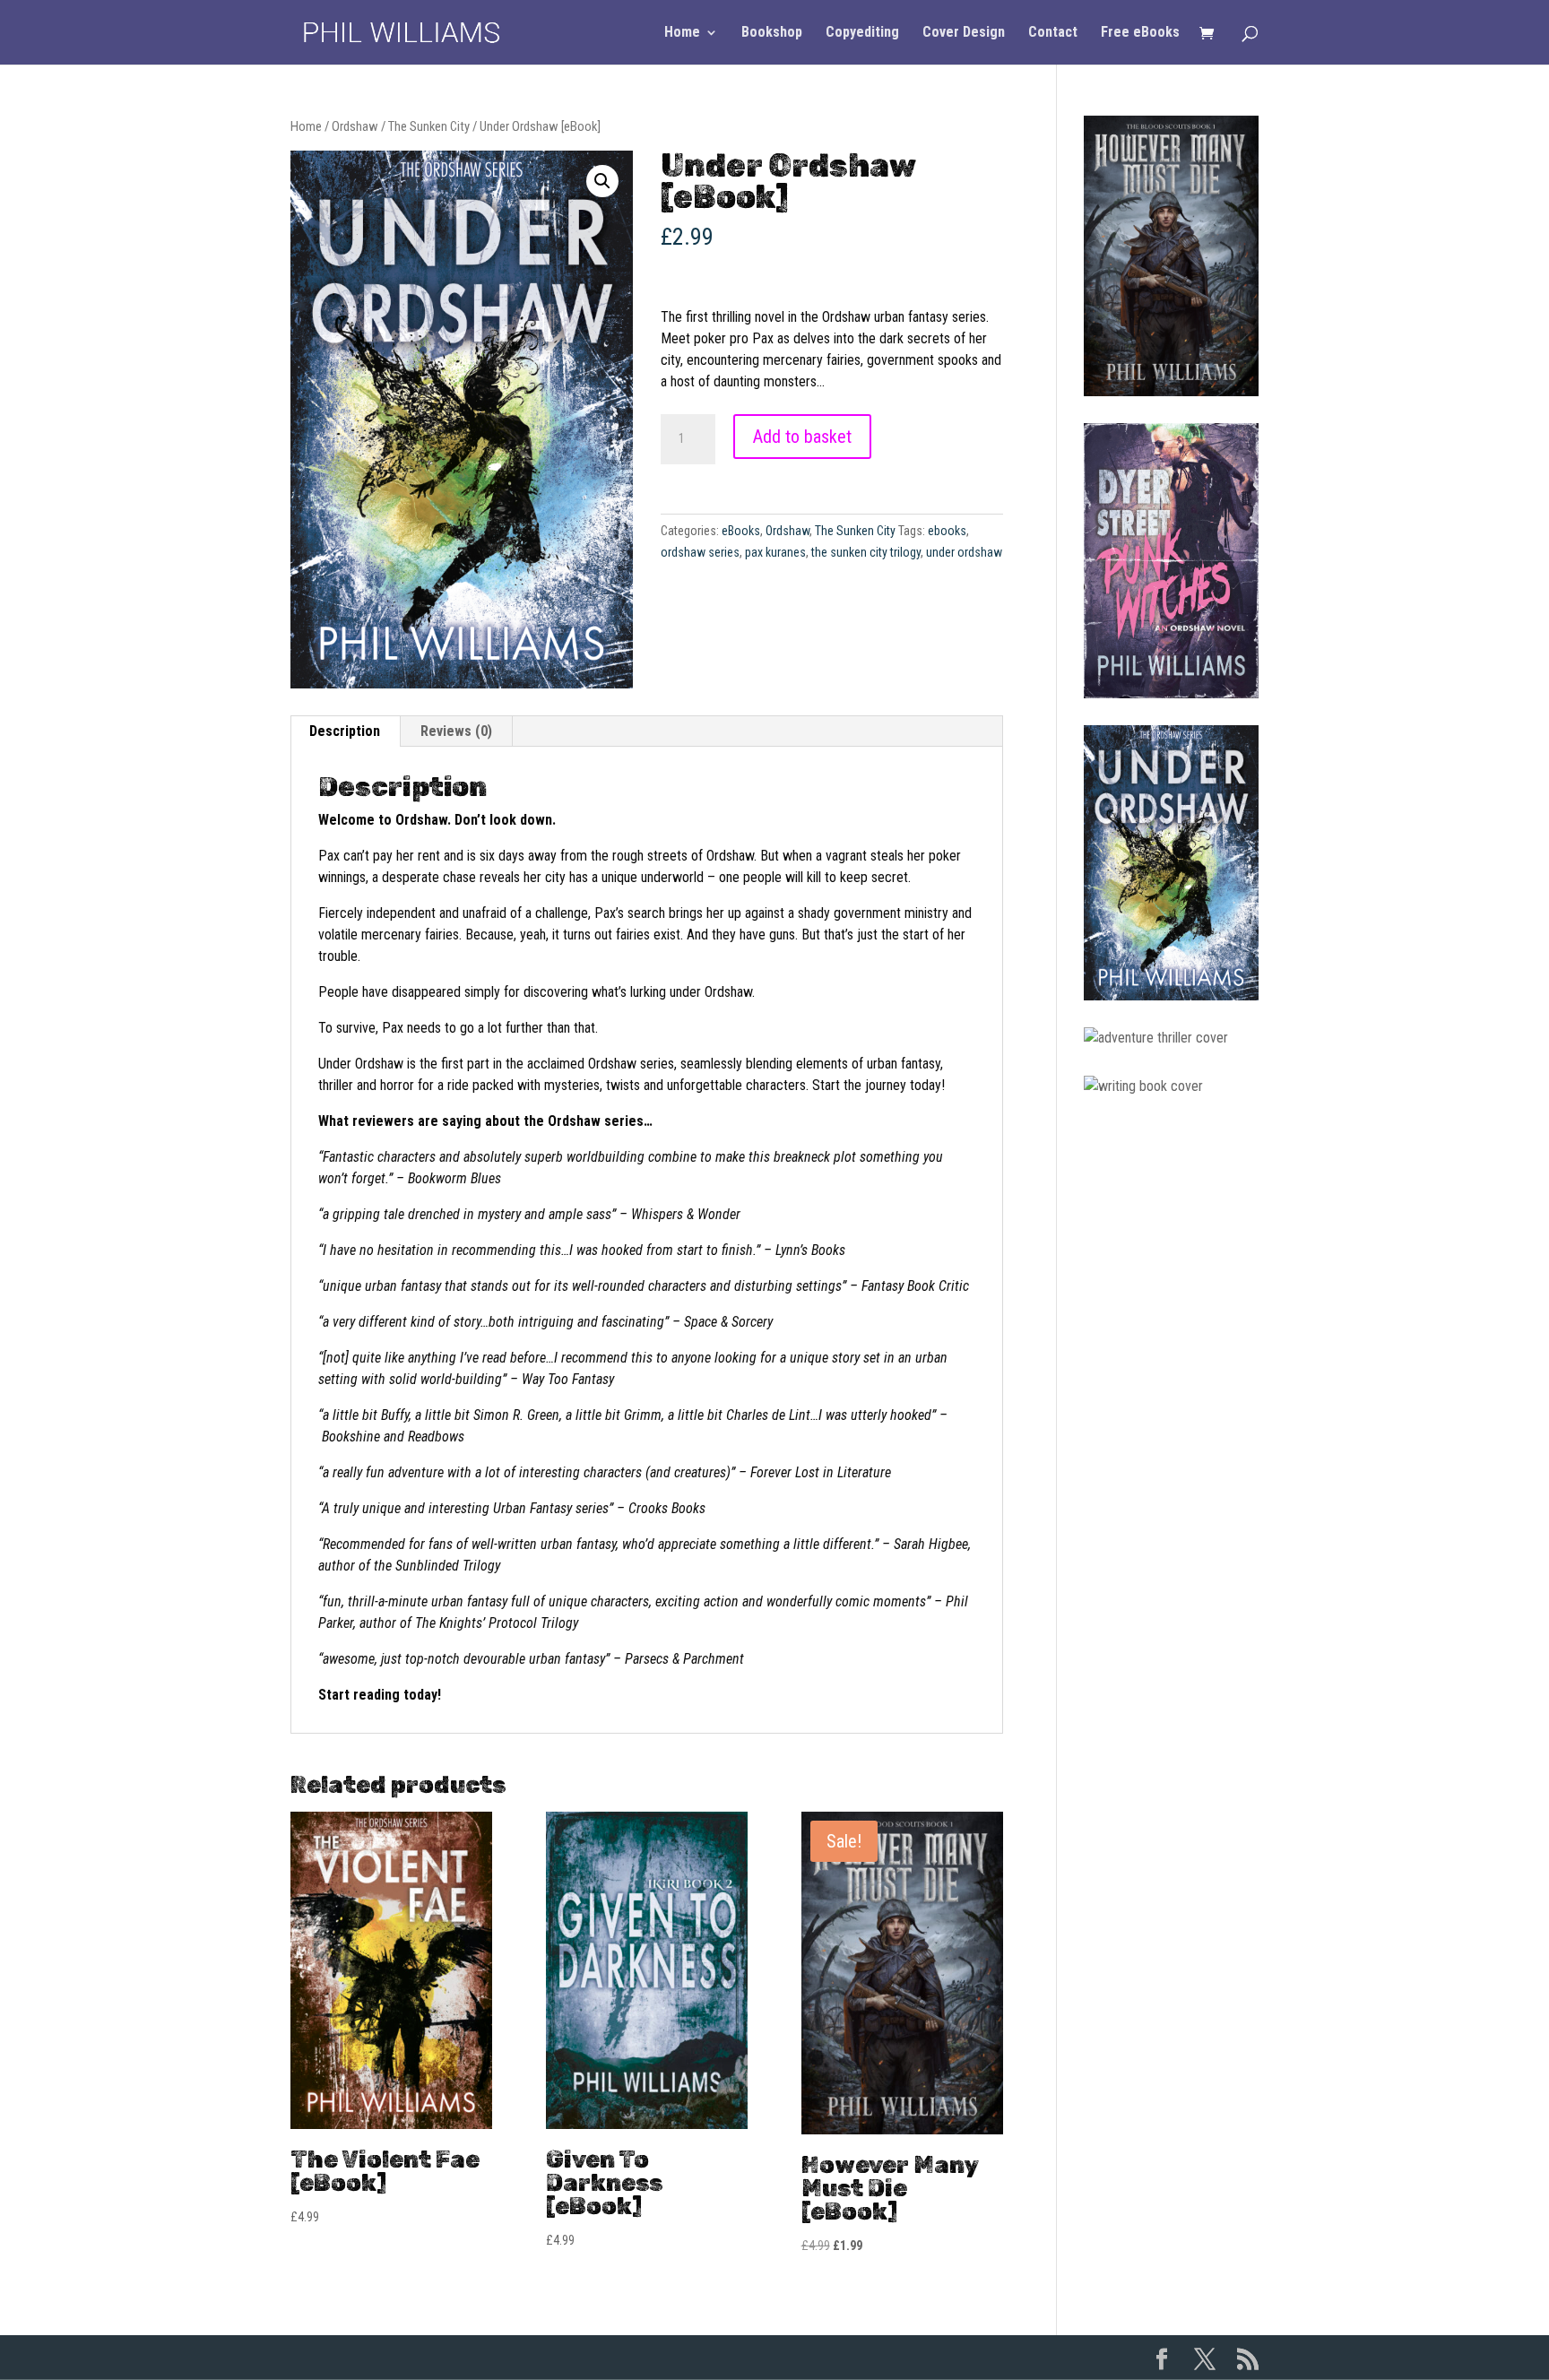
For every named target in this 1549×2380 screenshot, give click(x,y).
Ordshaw (355, 126)
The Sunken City (429, 126)
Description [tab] (345, 731)
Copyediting (862, 33)
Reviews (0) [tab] (456, 731)
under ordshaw (964, 552)
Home (682, 33)
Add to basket (802, 437)
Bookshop (772, 33)
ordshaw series (700, 552)
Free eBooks (1140, 33)
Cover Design (964, 33)
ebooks (947, 531)
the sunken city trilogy (866, 552)
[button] (602, 181)
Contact (1053, 33)
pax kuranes (775, 552)
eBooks (741, 531)
